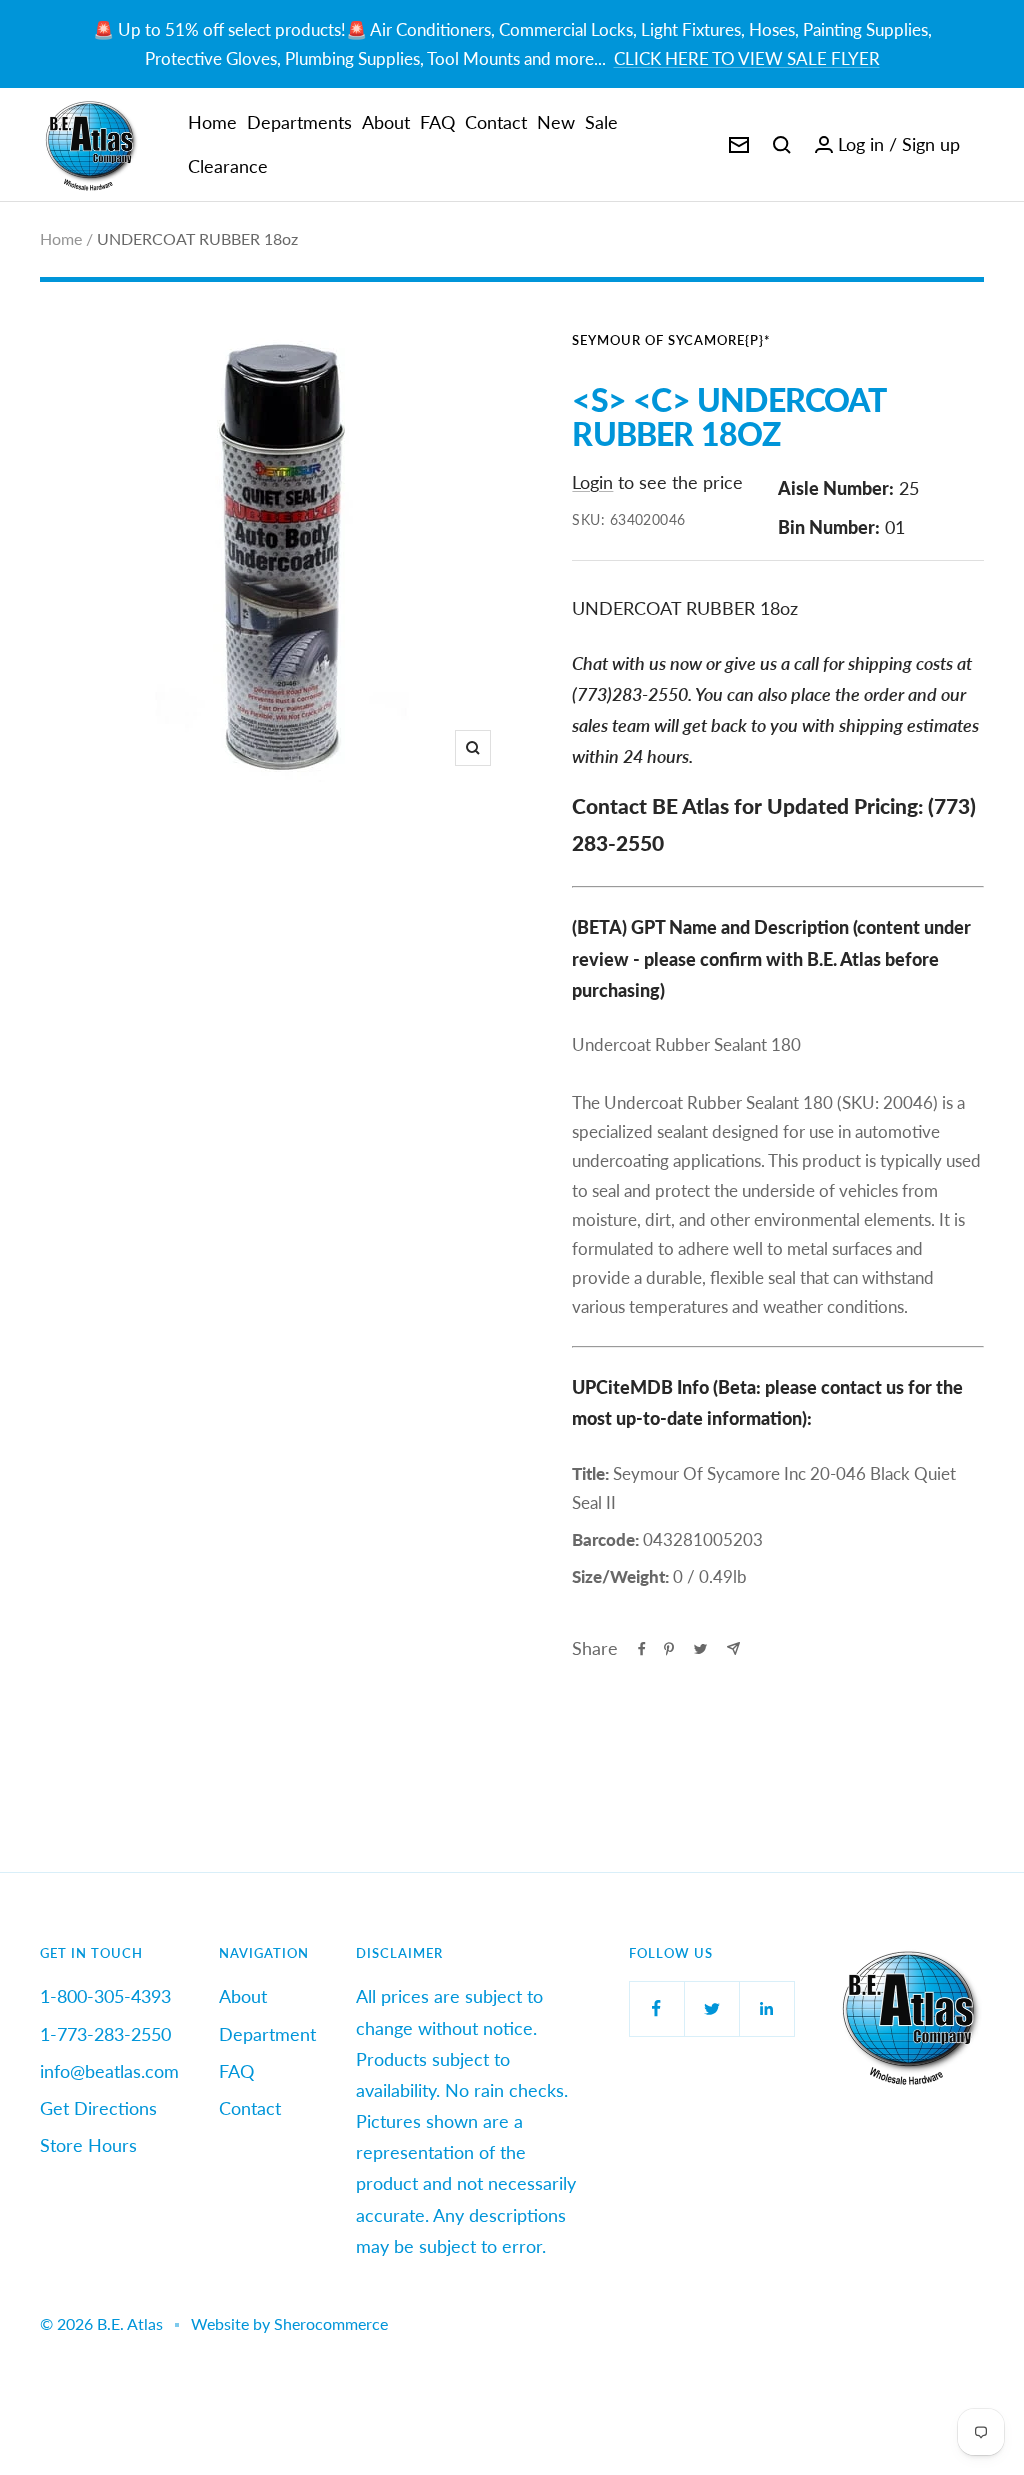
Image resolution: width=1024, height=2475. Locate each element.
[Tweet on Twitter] (700, 1649)
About (386, 122)
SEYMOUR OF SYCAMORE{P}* (671, 340)
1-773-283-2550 (105, 2034)
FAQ (437, 122)
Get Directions (98, 2108)
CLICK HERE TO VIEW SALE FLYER (747, 58)
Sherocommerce (331, 2323)
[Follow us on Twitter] (711, 2008)
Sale (601, 122)
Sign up (931, 144)
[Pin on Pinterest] (669, 1649)
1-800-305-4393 (105, 1996)
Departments (299, 122)
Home (212, 122)
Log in (861, 144)
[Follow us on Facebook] (656, 2008)
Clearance (228, 166)
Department (267, 2034)
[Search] (782, 145)
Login (592, 482)
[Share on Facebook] (642, 1649)
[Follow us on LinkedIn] (766, 2008)
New (556, 122)
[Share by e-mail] (733, 1648)
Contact (496, 122)
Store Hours (88, 2145)
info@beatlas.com (109, 2071)
